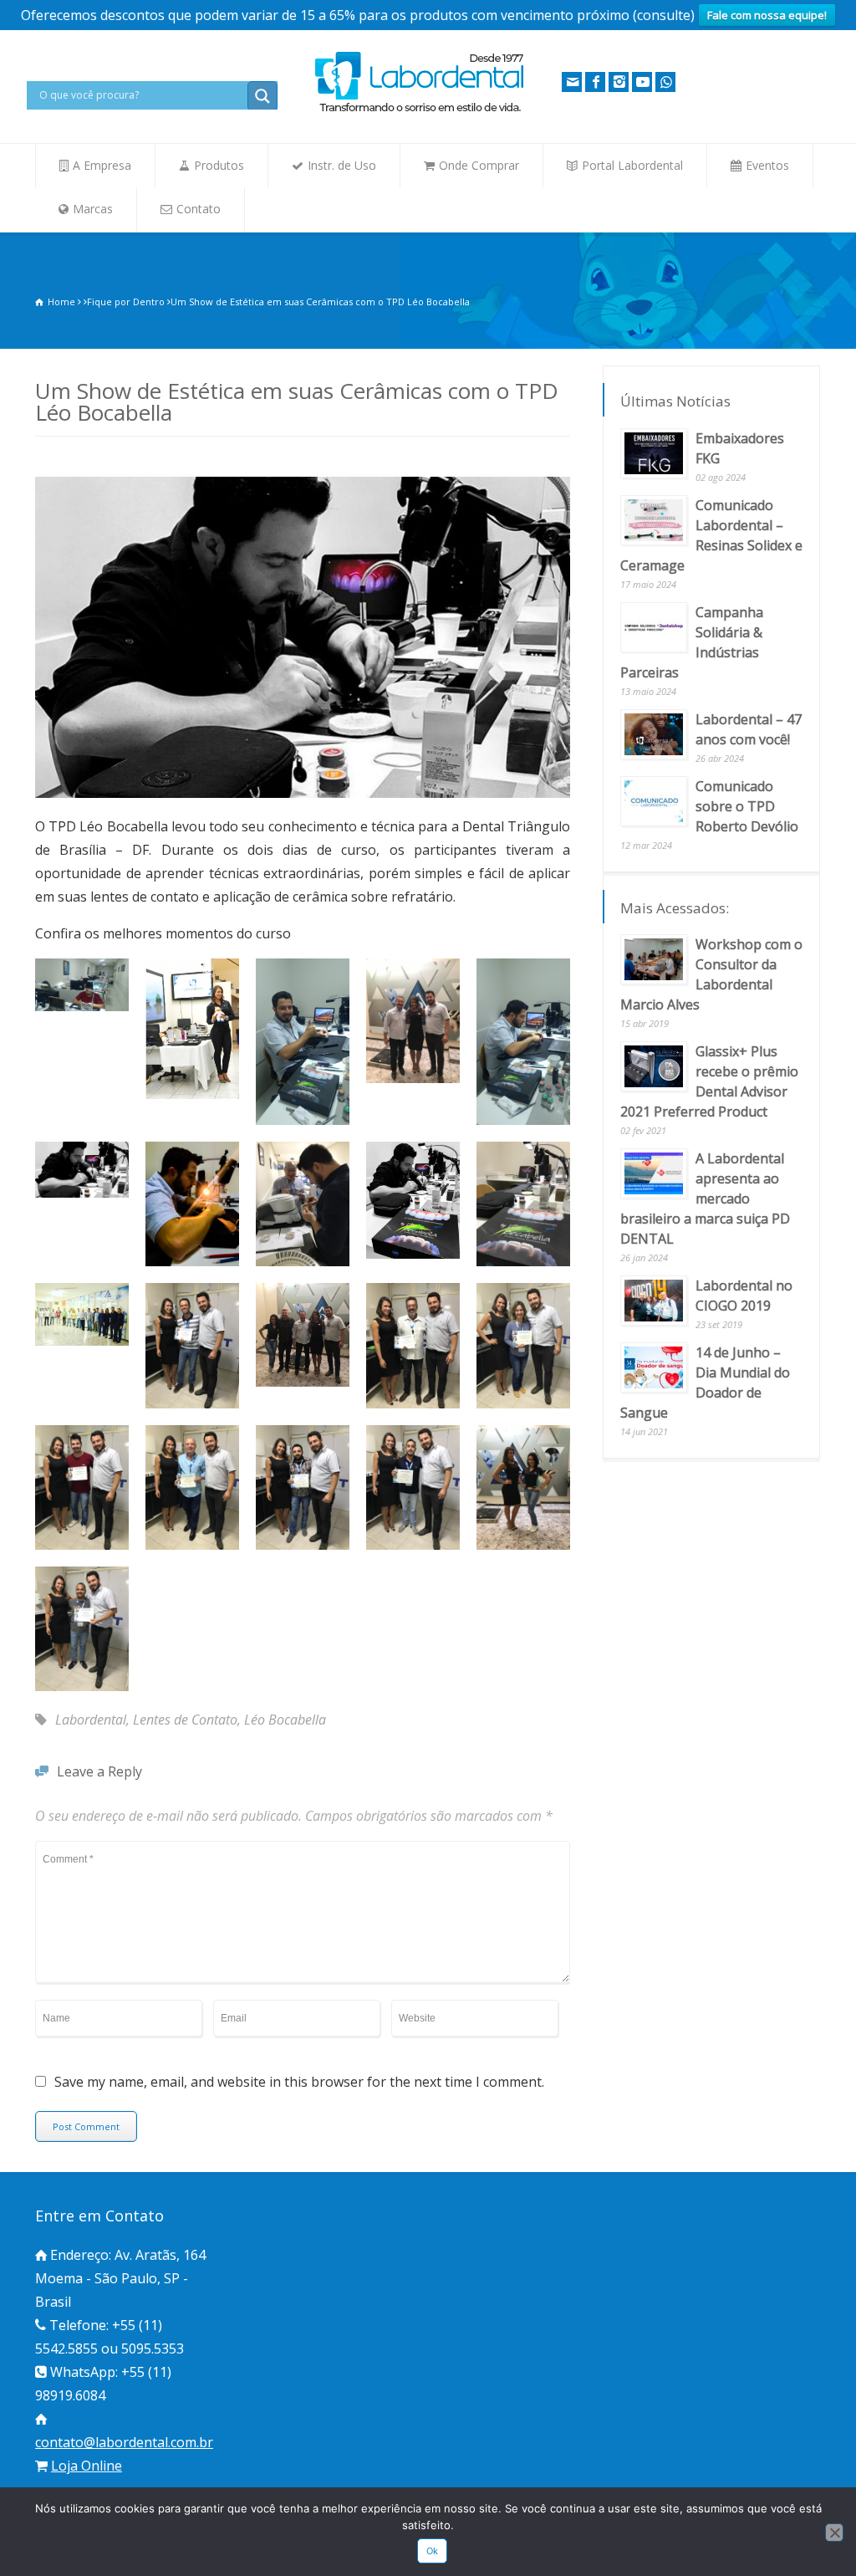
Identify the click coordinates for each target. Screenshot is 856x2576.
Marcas (93, 209)
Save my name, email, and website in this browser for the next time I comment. (299, 2083)
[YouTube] (642, 82)
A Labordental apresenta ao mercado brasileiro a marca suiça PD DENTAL (705, 1199)
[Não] (834, 2533)
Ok (433, 2551)
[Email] (572, 82)
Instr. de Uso (342, 165)
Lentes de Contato (185, 1720)
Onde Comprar (479, 165)
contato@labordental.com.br (124, 2442)
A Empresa (102, 165)
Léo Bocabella (285, 1720)
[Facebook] (595, 82)
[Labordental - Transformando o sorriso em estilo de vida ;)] (420, 110)
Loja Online (87, 2466)
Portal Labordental (632, 165)
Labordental (91, 1720)
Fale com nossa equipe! (767, 15)
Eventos (767, 165)
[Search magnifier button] (262, 96)
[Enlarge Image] (303, 479)
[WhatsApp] (665, 82)
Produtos (219, 165)
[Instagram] (619, 82)
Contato (199, 209)
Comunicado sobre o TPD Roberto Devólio (747, 806)
